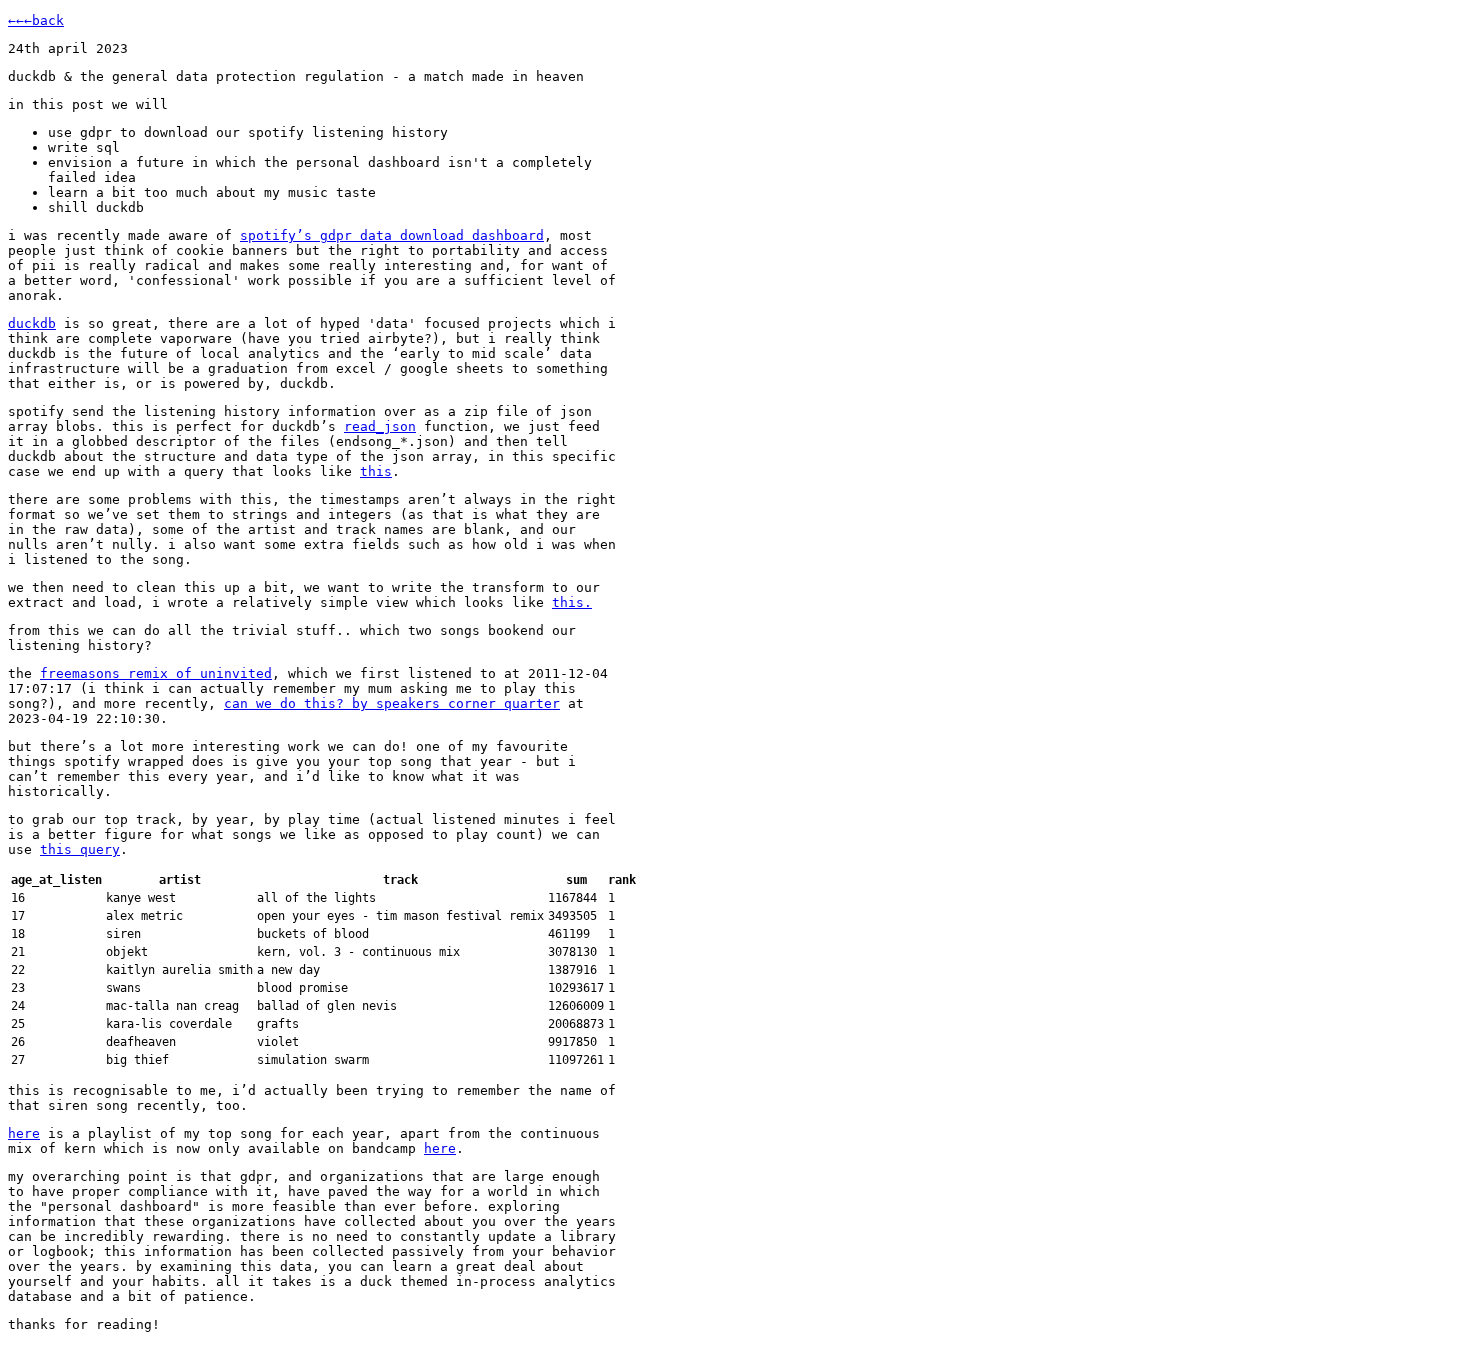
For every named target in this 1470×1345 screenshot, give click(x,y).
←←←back (36, 20)
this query (80, 849)
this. (572, 602)
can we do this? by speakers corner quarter (392, 703)
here (24, 1133)
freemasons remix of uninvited (156, 673)
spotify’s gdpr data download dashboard (392, 235)
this (376, 471)
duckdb (32, 323)
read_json (380, 426)
